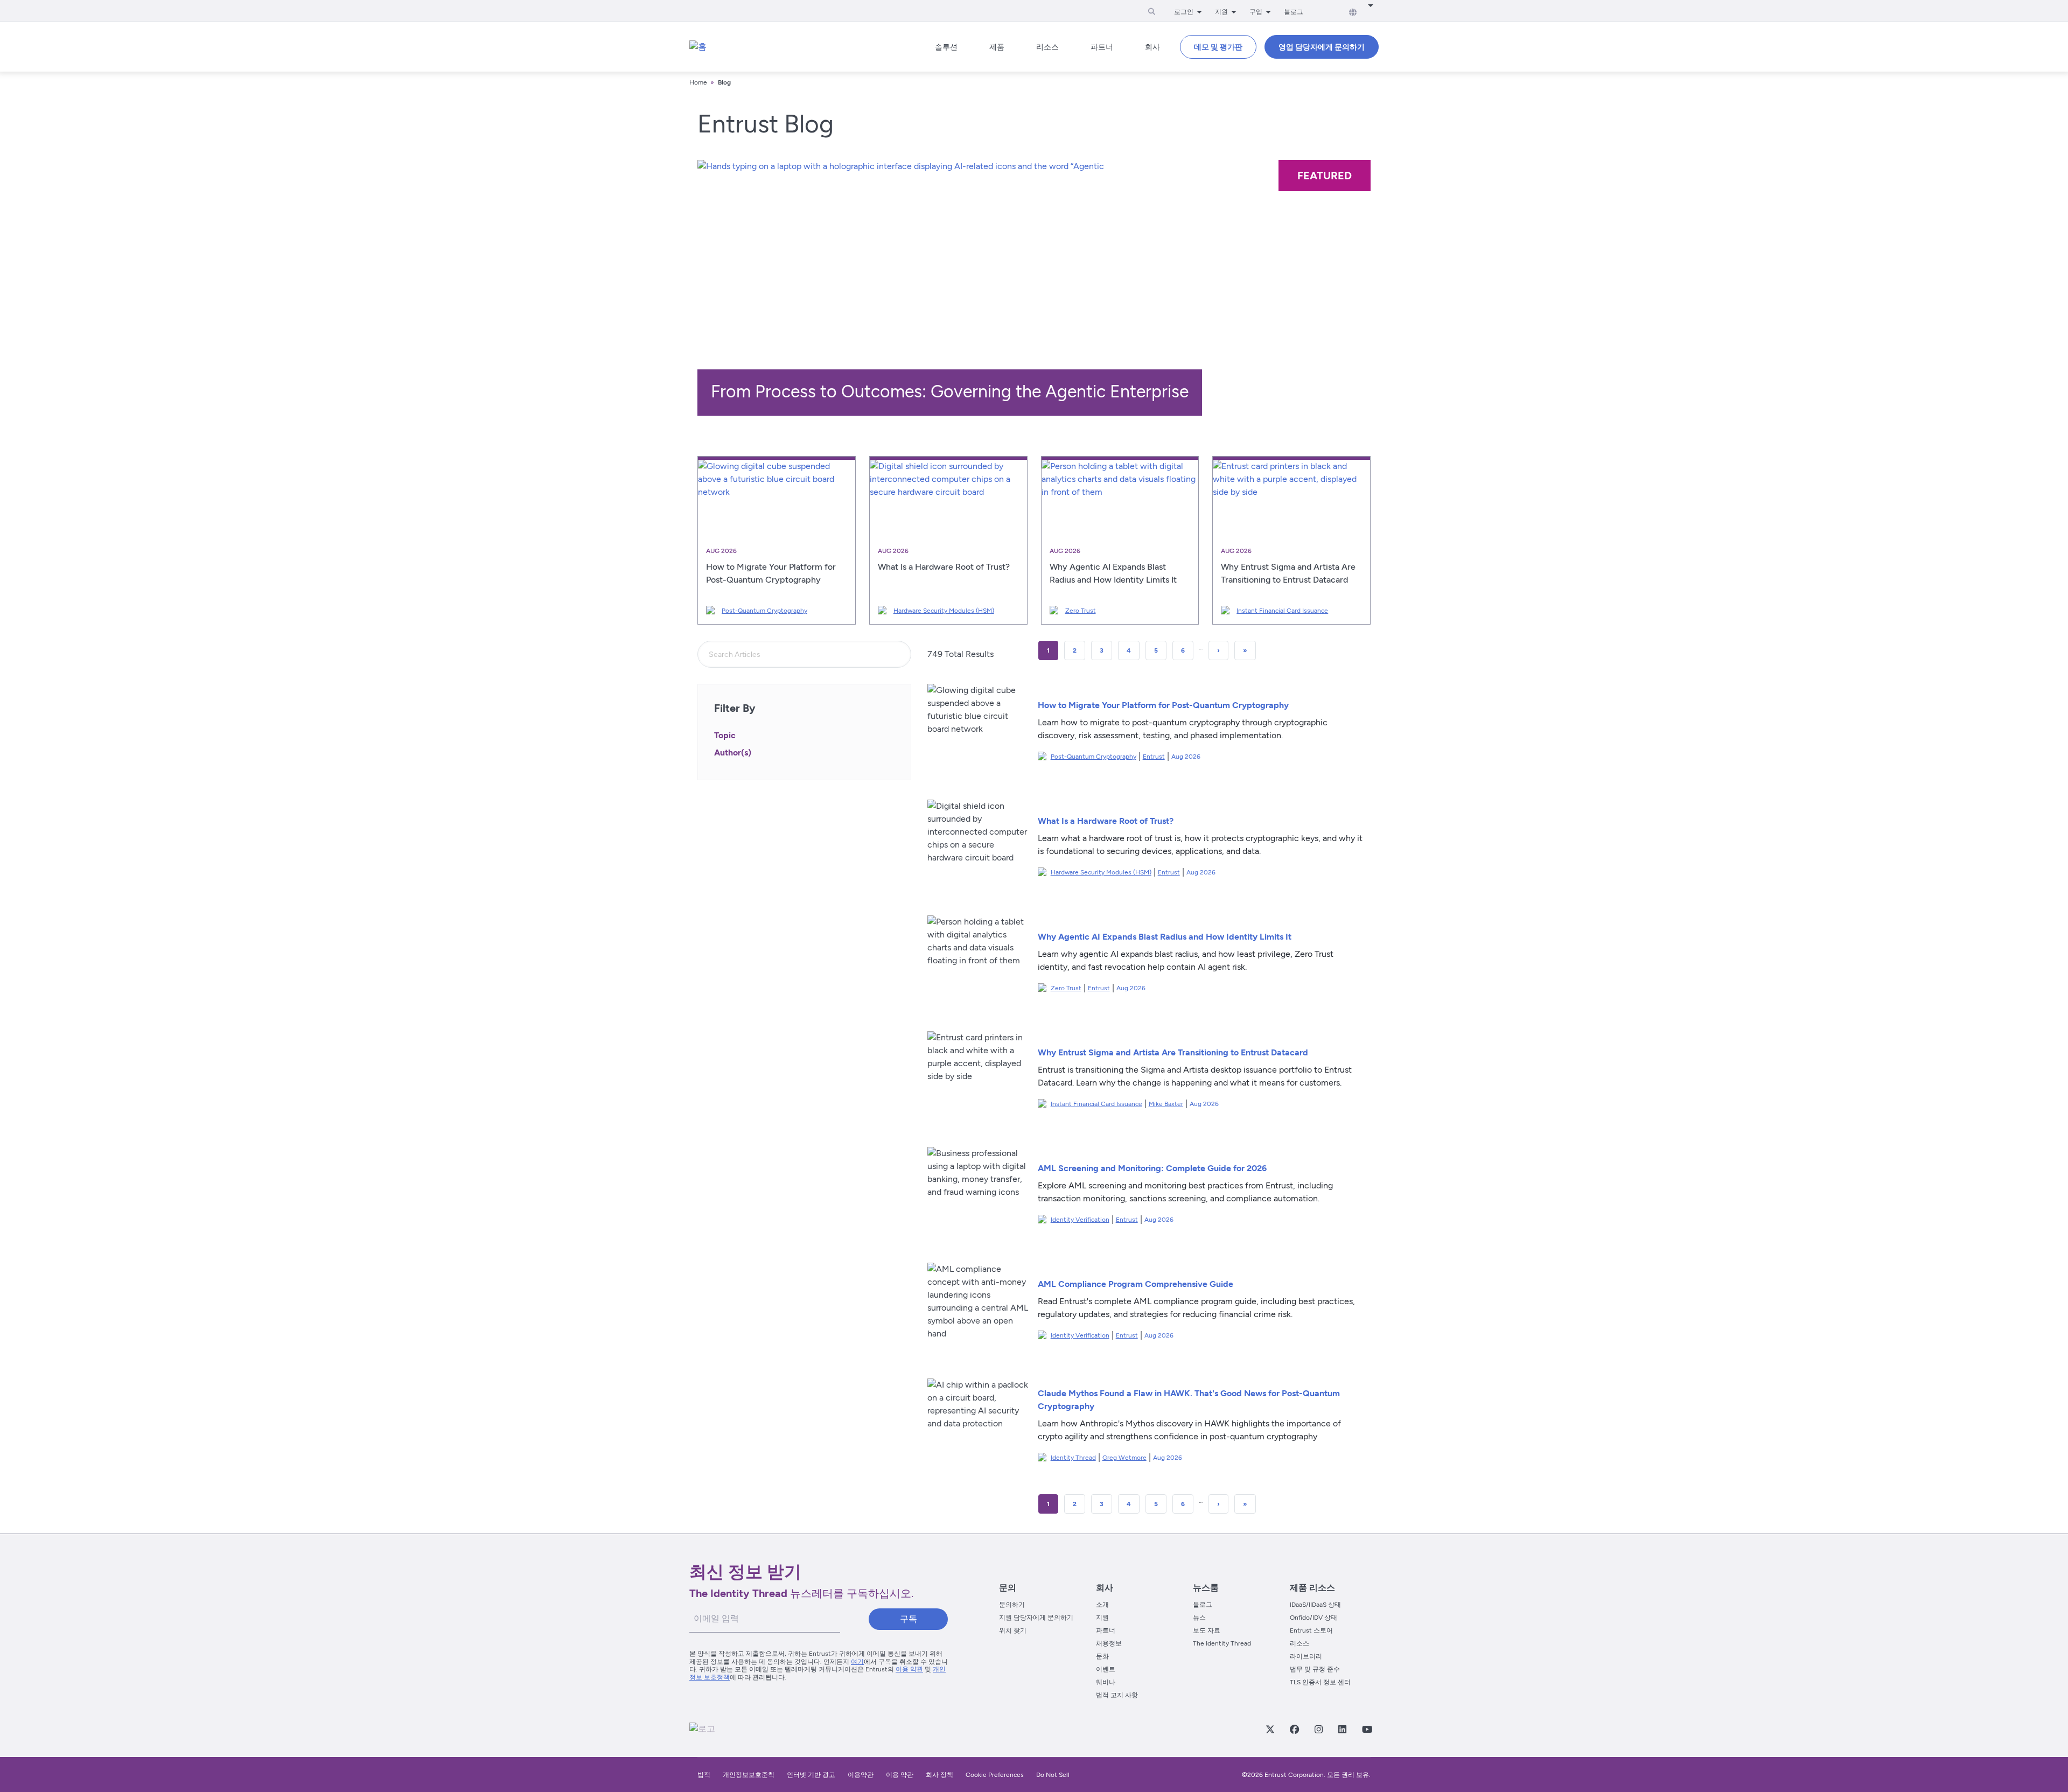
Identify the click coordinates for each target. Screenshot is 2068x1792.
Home (698, 82)
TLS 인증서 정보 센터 (1320, 1682)
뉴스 (1199, 1618)
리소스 (1300, 1643)
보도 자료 (1207, 1630)
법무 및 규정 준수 (1315, 1669)
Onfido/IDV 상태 (1314, 1618)
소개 (1102, 1605)
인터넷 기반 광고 (811, 1775)
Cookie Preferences (995, 1775)
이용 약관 (909, 1669)
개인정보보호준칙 (749, 1775)
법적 (704, 1775)
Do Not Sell (1053, 1775)
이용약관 (861, 1775)
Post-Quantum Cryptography (764, 611)
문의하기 (1012, 1605)
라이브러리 (1306, 1656)
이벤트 (1106, 1669)
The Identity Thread (1222, 1643)
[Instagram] (1318, 1729)
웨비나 (1106, 1682)
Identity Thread (1073, 1458)
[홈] (698, 47)
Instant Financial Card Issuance (1282, 611)
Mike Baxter (1166, 1104)
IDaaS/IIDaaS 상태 (1315, 1605)
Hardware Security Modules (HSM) (944, 611)
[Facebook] (1294, 1729)
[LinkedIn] (1342, 1729)
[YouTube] (1367, 1729)
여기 (857, 1662)
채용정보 (1109, 1643)
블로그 (1294, 12)
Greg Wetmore (1124, 1458)
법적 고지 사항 (1117, 1695)
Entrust (1154, 757)
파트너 (1106, 1630)
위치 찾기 (1013, 1630)
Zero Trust (1081, 611)
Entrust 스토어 (1311, 1630)
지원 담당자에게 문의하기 (1036, 1618)
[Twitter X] (1270, 1729)
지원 (1102, 1618)
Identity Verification (1080, 1220)
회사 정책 (939, 1775)
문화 (1102, 1656)
